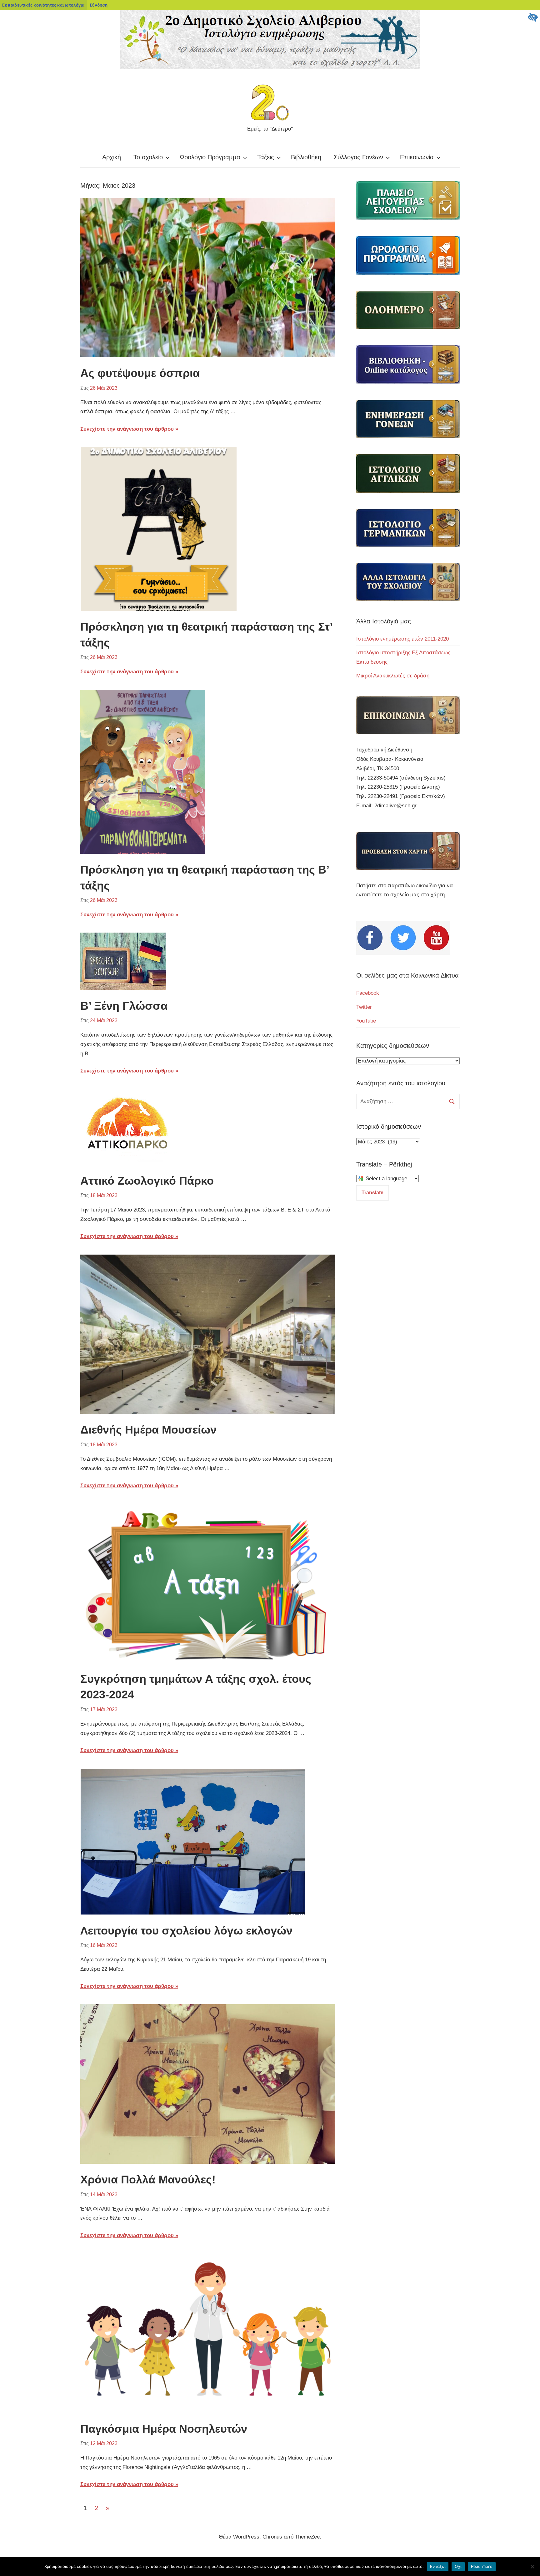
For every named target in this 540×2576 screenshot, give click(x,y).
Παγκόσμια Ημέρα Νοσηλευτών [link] (164, 2429)
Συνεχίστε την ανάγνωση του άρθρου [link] (127, 429)
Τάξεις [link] (266, 157)
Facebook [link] (368, 993)
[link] (532, 17)
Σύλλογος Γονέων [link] (358, 157)
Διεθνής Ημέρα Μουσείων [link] (148, 1430)
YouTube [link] (366, 1021)
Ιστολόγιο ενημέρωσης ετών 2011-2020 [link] (402, 639)
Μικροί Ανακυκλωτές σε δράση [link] (393, 676)
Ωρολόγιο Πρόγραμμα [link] (210, 157)
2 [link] (96, 2508)
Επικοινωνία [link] (417, 157)
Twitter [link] (364, 1007)
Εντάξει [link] (438, 2566)
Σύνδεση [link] (98, 5)
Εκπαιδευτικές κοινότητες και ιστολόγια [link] (43, 5)
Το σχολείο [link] (148, 157)
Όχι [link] (458, 2566)
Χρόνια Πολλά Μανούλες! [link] (148, 2180)
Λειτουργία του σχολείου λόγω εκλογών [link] (186, 1931)
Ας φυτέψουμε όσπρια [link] (140, 373)
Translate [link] (372, 1193)
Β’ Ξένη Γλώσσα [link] (124, 1006)
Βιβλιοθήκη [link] (306, 157)
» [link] (109, 2509)
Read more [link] (482, 2566)
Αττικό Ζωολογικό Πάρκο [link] (147, 1181)
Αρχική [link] (112, 157)
